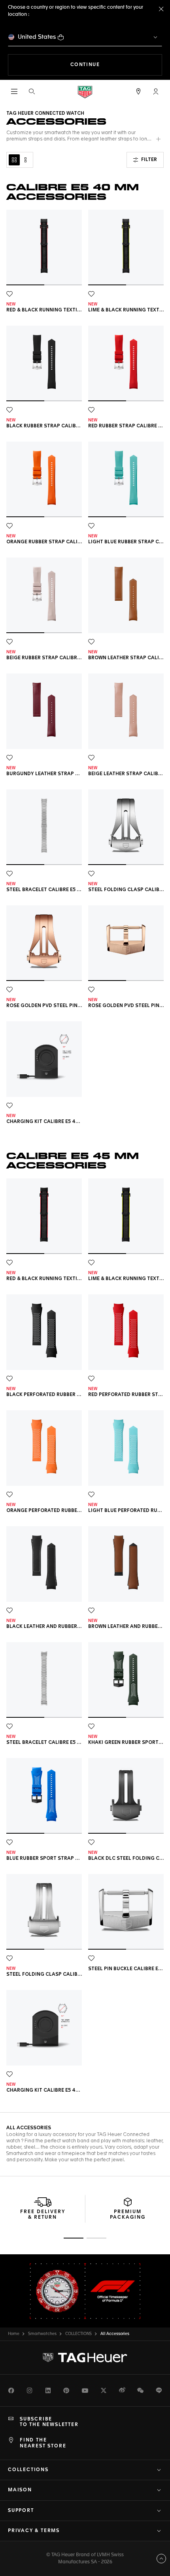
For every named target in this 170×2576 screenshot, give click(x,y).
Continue (116, 65)
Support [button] (21, 2511)
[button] (156, 91)
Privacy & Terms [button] (34, 2531)
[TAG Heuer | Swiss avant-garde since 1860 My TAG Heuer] (85, 2358)
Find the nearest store (43, 2443)
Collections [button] (28, 2470)
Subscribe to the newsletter (49, 2422)
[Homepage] (85, 92)
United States (37, 37)
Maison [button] (20, 2490)
